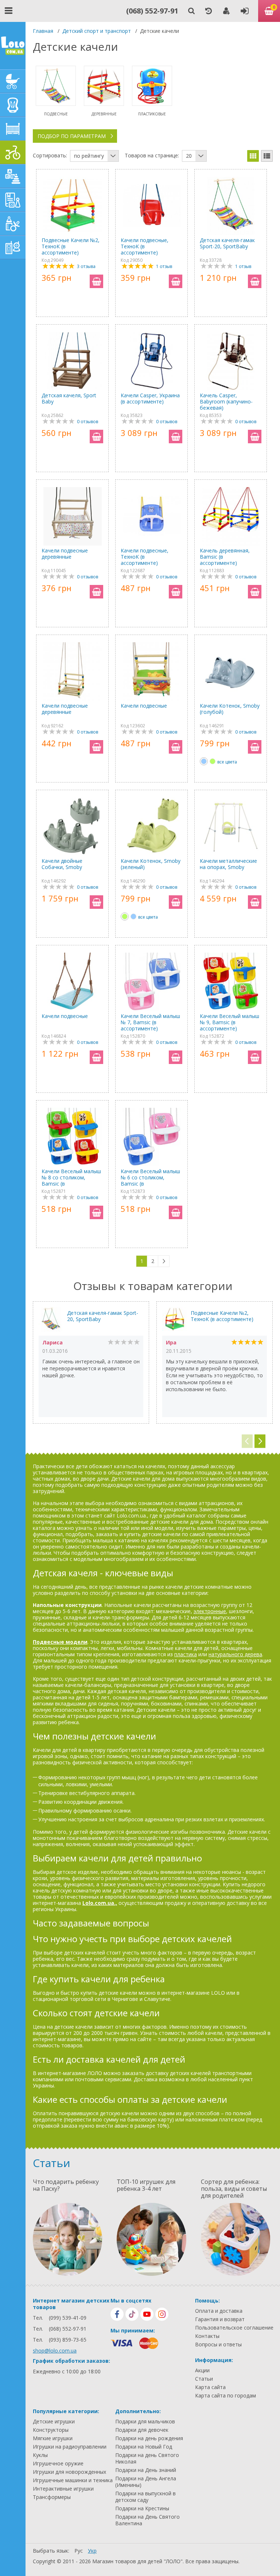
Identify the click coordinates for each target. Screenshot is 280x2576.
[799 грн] (204, 761)
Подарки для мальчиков (145, 2422)
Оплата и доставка (219, 2311)
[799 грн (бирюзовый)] (133, 916)
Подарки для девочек (142, 2430)
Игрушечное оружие (58, 2464)
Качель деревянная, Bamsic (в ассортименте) (225, 557)
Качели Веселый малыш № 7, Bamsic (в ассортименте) (150, 1022)
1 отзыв (164, 266)
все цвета (227, 762)
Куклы (40, 2455)
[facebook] (117, 2314)
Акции (202, 2370)
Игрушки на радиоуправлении (70, 2447)
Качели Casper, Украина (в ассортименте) (150, 399)
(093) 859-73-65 (68, 2340)
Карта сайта (210, 2387)
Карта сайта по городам (225, 2396)
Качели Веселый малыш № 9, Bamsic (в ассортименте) (230, 1022)
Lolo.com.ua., (100, 1903)
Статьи (204, 2379)
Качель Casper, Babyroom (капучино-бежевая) (226, 401)
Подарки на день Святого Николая (147, 2458)
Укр (92, 2551)
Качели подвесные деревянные (65, 554)
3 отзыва (86, 266)
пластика (186, 1654)
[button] (260, 1441)
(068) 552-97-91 (152, 11)
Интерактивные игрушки (63, 2489)
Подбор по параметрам (72, 136)
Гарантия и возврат (220, 2319)
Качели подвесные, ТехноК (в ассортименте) (145, 246)
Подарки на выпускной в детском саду (145, 2497)
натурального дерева (235, 1654)
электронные (210, 1611)
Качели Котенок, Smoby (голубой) (230, 709)
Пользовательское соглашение (234, 2328)
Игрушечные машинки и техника (73, 2480)
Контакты (207, 2336)
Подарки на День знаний (146, 2470)
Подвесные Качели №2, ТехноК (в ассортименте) (71, 246)
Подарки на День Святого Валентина (147, 2520)
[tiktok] (132, 2314)
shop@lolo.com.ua (55, 2351)
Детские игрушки (54, 2422)
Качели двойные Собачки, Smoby (62, 864)
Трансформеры (52, 2497)
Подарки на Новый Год (144, 2447)
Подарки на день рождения (149, 2438)
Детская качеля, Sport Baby (69, 399)
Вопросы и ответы (218, 2345)
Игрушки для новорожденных (69, 2472)
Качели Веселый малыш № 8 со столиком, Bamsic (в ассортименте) (71, 1177)
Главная (43, 31)
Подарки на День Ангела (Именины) (146, 2482)
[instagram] (162, 2314)
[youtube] (147, 2314)
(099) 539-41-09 (68, 2318)
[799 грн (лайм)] (213, 761)
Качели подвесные (144, 706)
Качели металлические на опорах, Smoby (228, 864)
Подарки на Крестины (142, 2508)
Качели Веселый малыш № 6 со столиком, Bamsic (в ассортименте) (150, 1177)
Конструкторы (51, 2430)
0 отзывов (87, 422)
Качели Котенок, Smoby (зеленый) (151, 864)
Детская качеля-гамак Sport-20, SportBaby (227, 243)
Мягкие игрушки (53, 2438)
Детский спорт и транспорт (97, 31)
